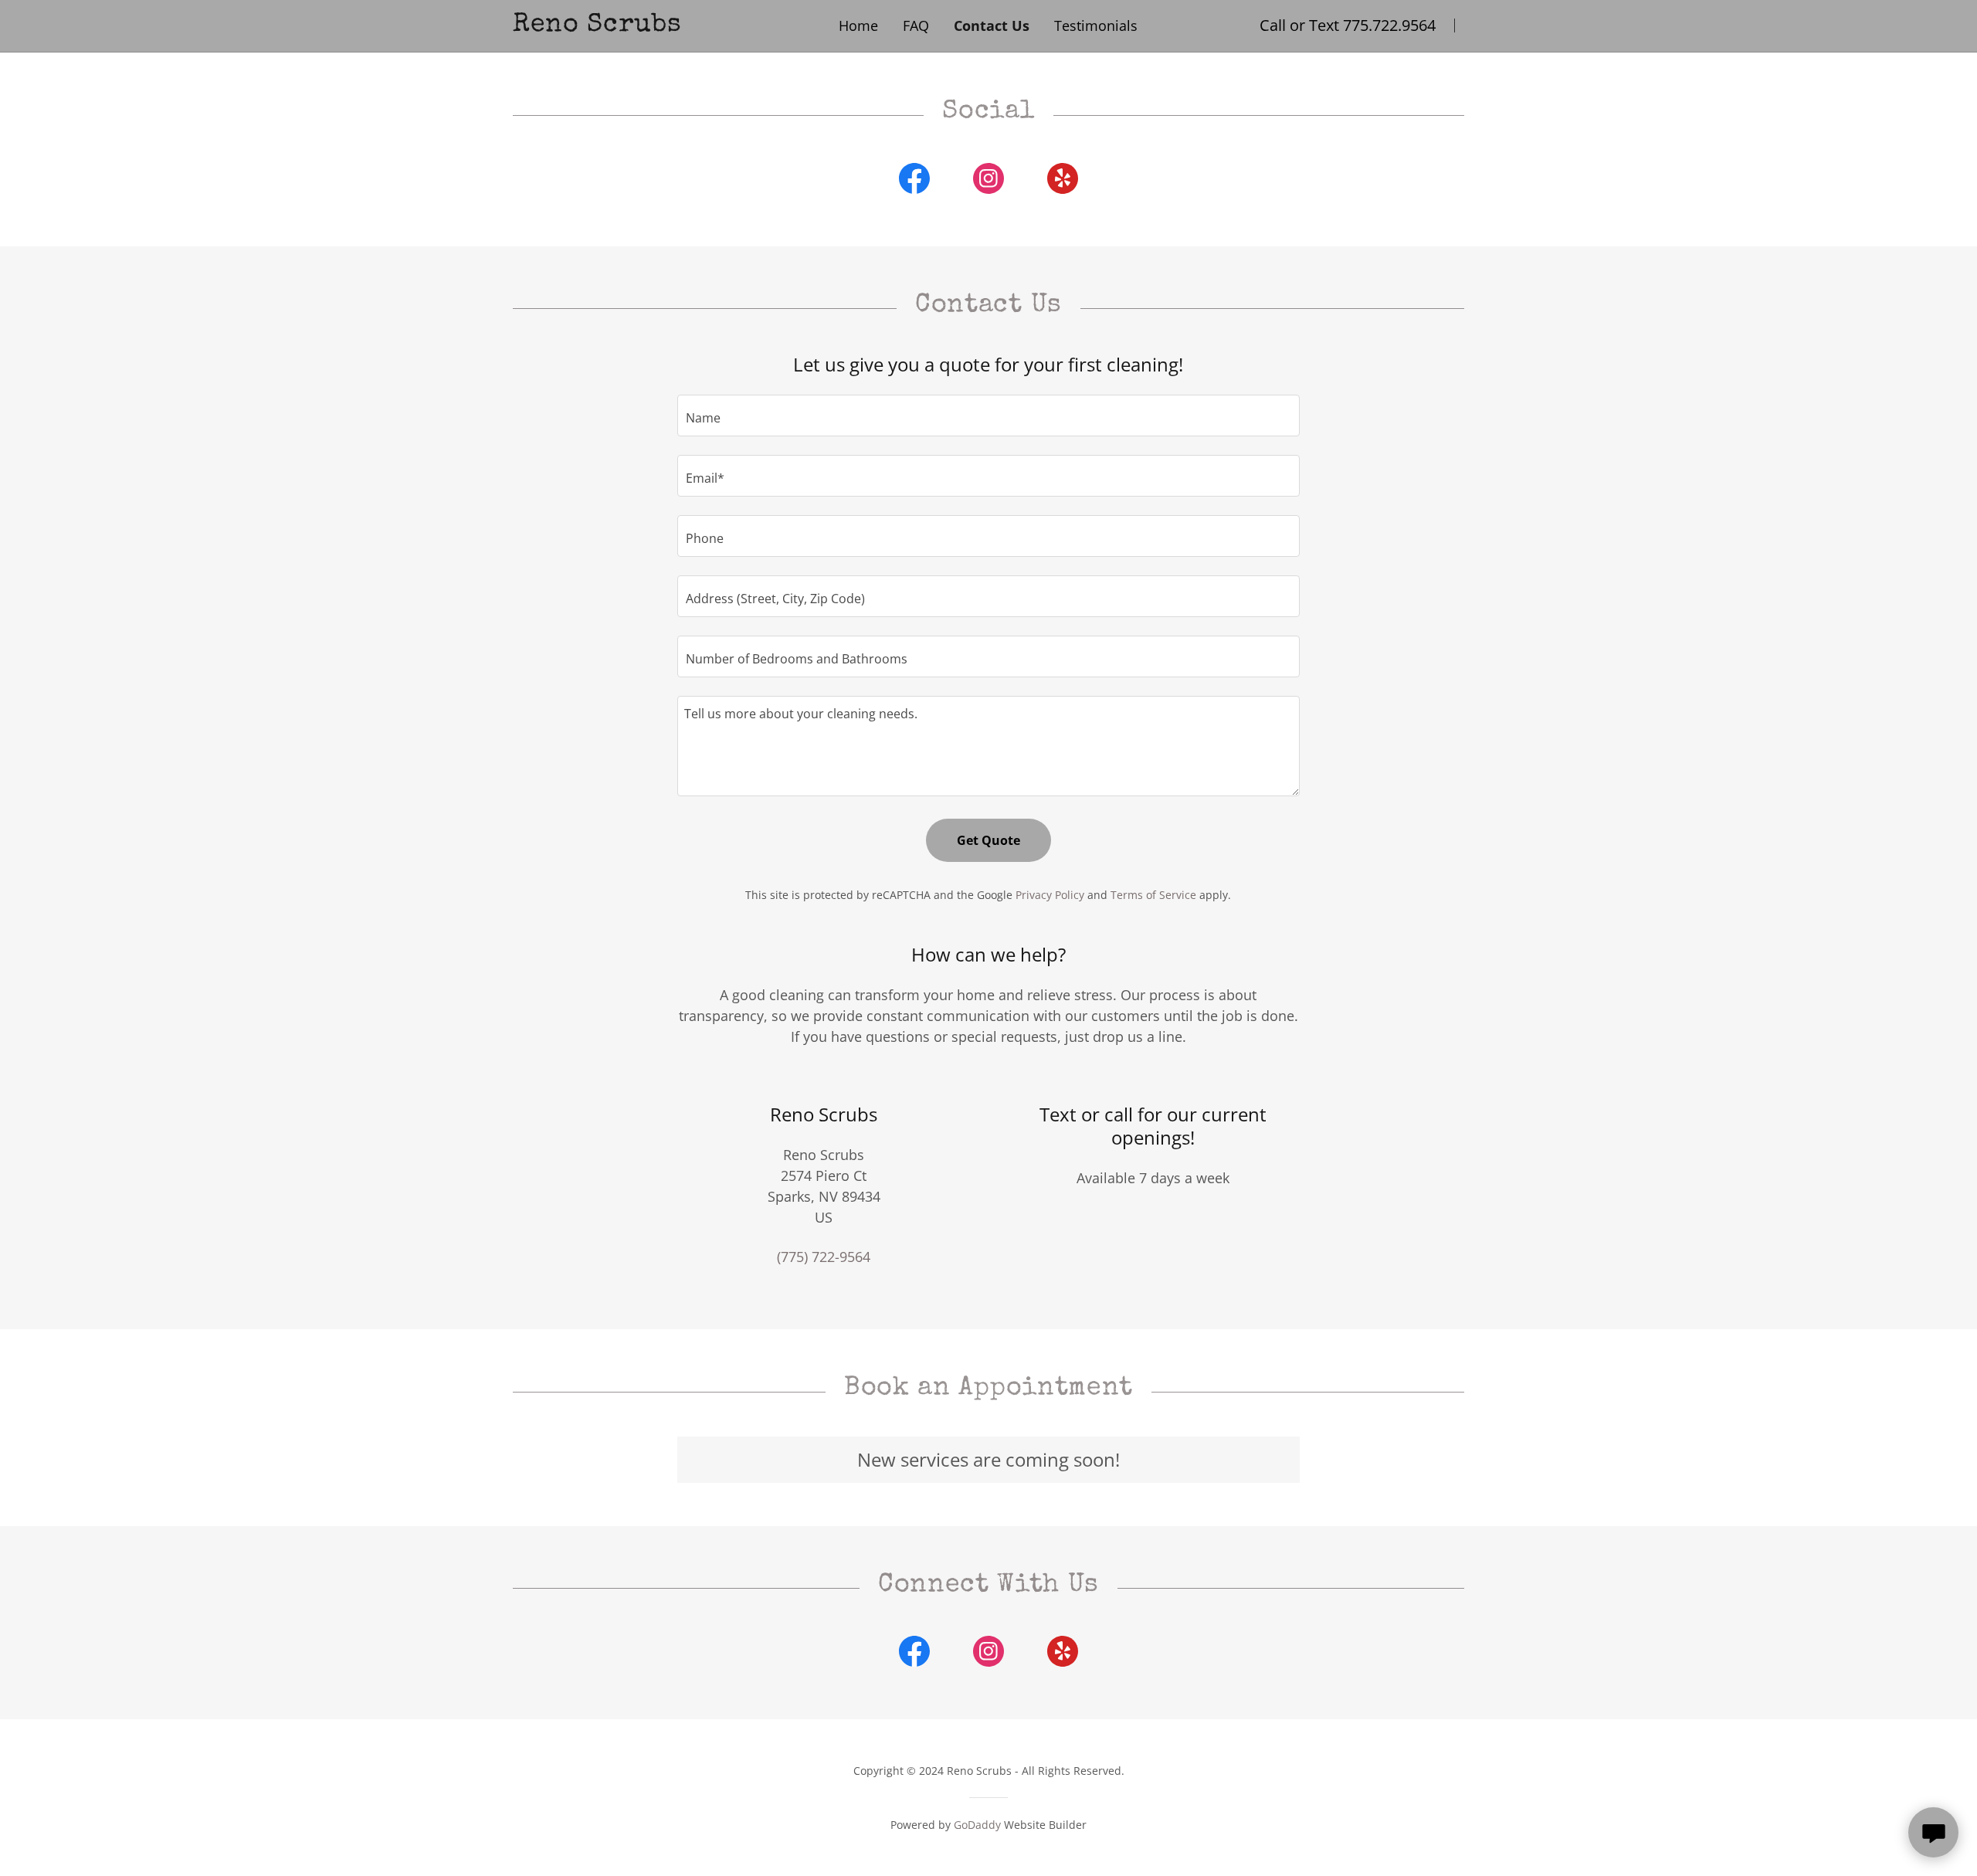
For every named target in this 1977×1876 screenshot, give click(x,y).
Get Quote (988, 840)
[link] (656, 25)
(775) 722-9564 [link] (824, 1257)
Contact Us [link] (992, 25)
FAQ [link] (916, 25)
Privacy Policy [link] (1050, 895)
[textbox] (988, 416)
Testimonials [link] (1096, 25)
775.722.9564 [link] (1389, 25)
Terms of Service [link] (1153, 895)
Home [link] (858, 25)
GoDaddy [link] (977, 1825)
